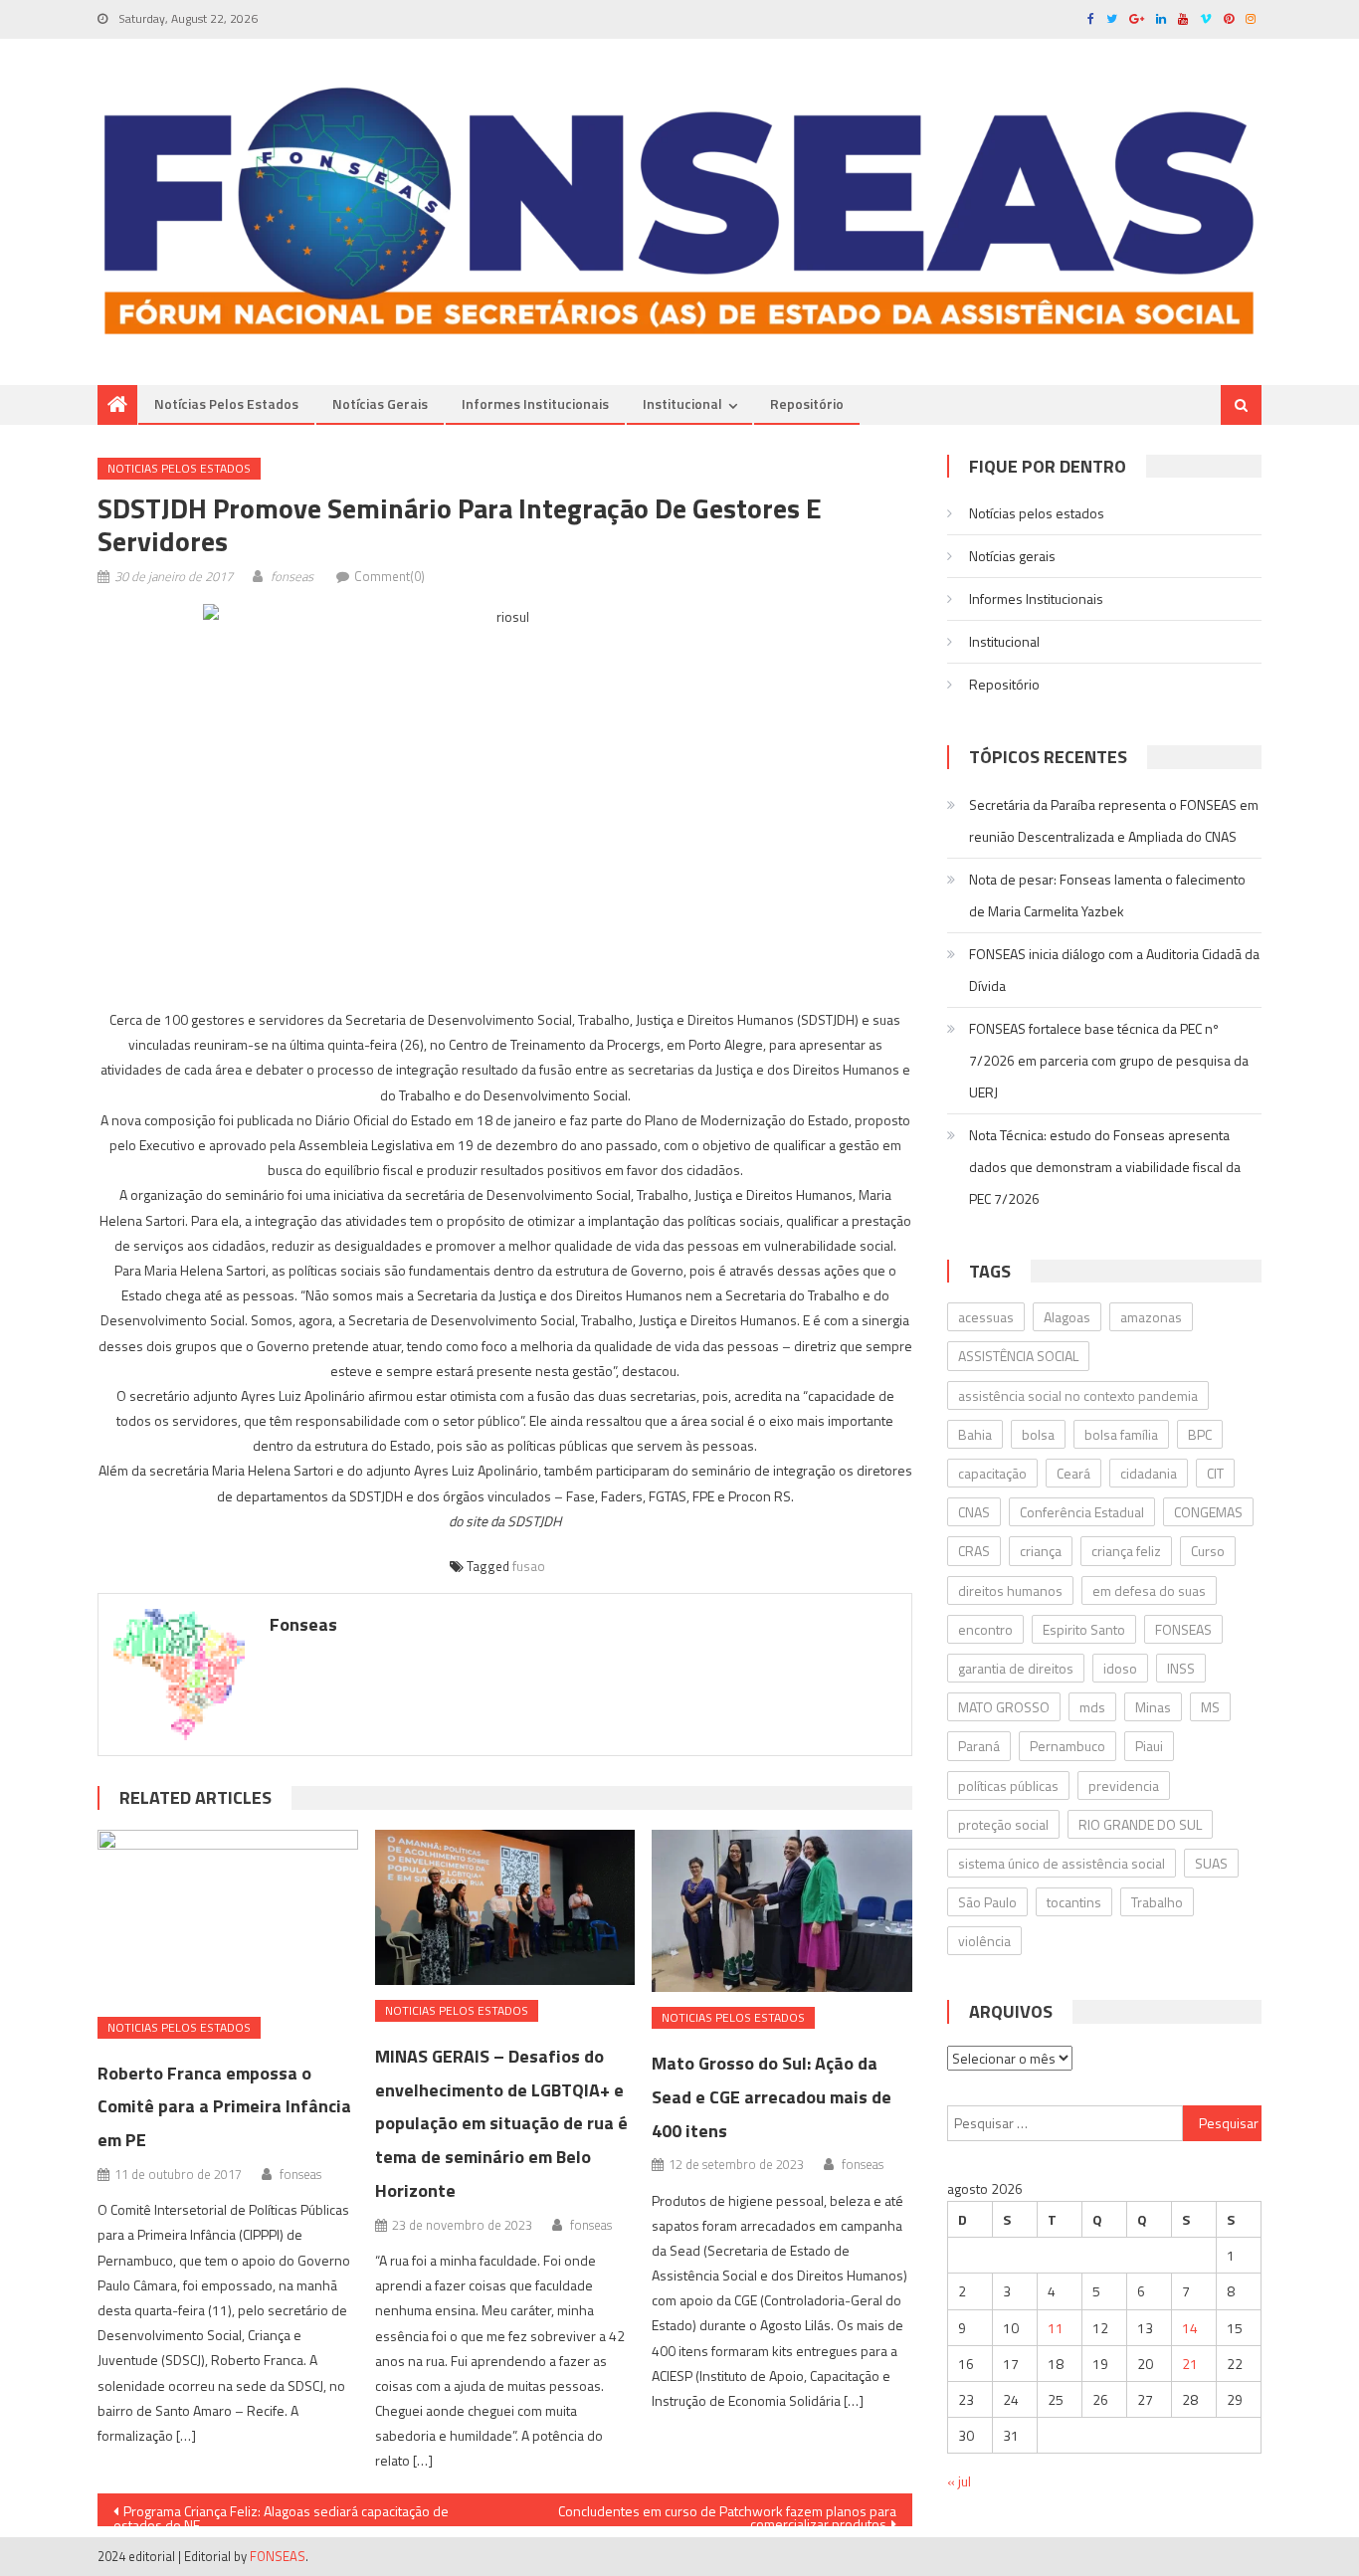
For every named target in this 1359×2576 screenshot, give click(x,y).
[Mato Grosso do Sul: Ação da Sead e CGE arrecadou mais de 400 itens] (782, 1911)
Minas (1153, 1707)
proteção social (1003, 1824)
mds (1092, 1707)
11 (1056, 2328)
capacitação (992, 1473)
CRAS (974, 1551)
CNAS (974, 1512)
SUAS (1211, 1863)
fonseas (292, 576)
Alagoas (1067, 1317)
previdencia (1124, 1785)
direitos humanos (1010, 1590)
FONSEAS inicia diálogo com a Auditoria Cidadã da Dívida (1114, 970)
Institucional (682, 403)
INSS (1181, 1668)
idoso (1120, 1668)
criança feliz (1126, 1551)
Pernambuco (1068, 1746)
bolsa (1038, 1434)
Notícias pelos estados (226, 403)
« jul (959, 2481)
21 (1190, 2364)
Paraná (979, 1746)
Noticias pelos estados (179, 468)
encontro (985, 1629)
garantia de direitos (1016, 1668)
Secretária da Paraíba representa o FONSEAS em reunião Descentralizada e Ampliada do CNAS (1114, 820)
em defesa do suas (1149, 1590)
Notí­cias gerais (380, 403)
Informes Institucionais (535, 403)
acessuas (986, 1317)
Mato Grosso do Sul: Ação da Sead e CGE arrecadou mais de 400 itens (772, 2097)
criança (1041, 1551)
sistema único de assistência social (1062, 1863)
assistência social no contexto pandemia (1078, 1395)
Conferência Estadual (1082, 1512)
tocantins (1074, 1902)
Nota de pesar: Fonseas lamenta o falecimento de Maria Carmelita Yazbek (1107, 895)
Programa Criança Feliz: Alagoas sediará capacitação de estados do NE (281, 2513)
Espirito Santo (1084, 1629)
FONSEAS (1183, 1629)
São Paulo (987, 1902)
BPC (1200, 1434)
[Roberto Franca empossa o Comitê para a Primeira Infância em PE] (228, 1916)
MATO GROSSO (1004, 1707)
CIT (1215, 1473)
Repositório (807, 403)
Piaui (1149, 1746)
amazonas (1151, 1317)
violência (984, 1941)
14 (1190, 2328)
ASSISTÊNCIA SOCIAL (1018, 1356)
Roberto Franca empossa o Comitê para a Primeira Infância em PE (224, 2107)
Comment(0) (389, 576)
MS (1210, 1707)
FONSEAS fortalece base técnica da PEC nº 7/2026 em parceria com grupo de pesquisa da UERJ (1109, 1060)
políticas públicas (1008, 1785)
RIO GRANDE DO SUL (1140, 1824)
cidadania (1149, 1473)
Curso (1208, 1551)
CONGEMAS (1208, 1512)
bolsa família (1121, 1434)
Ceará (1073, 1473)
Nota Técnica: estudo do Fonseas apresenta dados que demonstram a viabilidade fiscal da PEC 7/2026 (1105, 1167)
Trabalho (1157, 1902)
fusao (529, 1566)
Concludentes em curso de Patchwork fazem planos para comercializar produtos (727, 2513)
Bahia (975, 1434)
